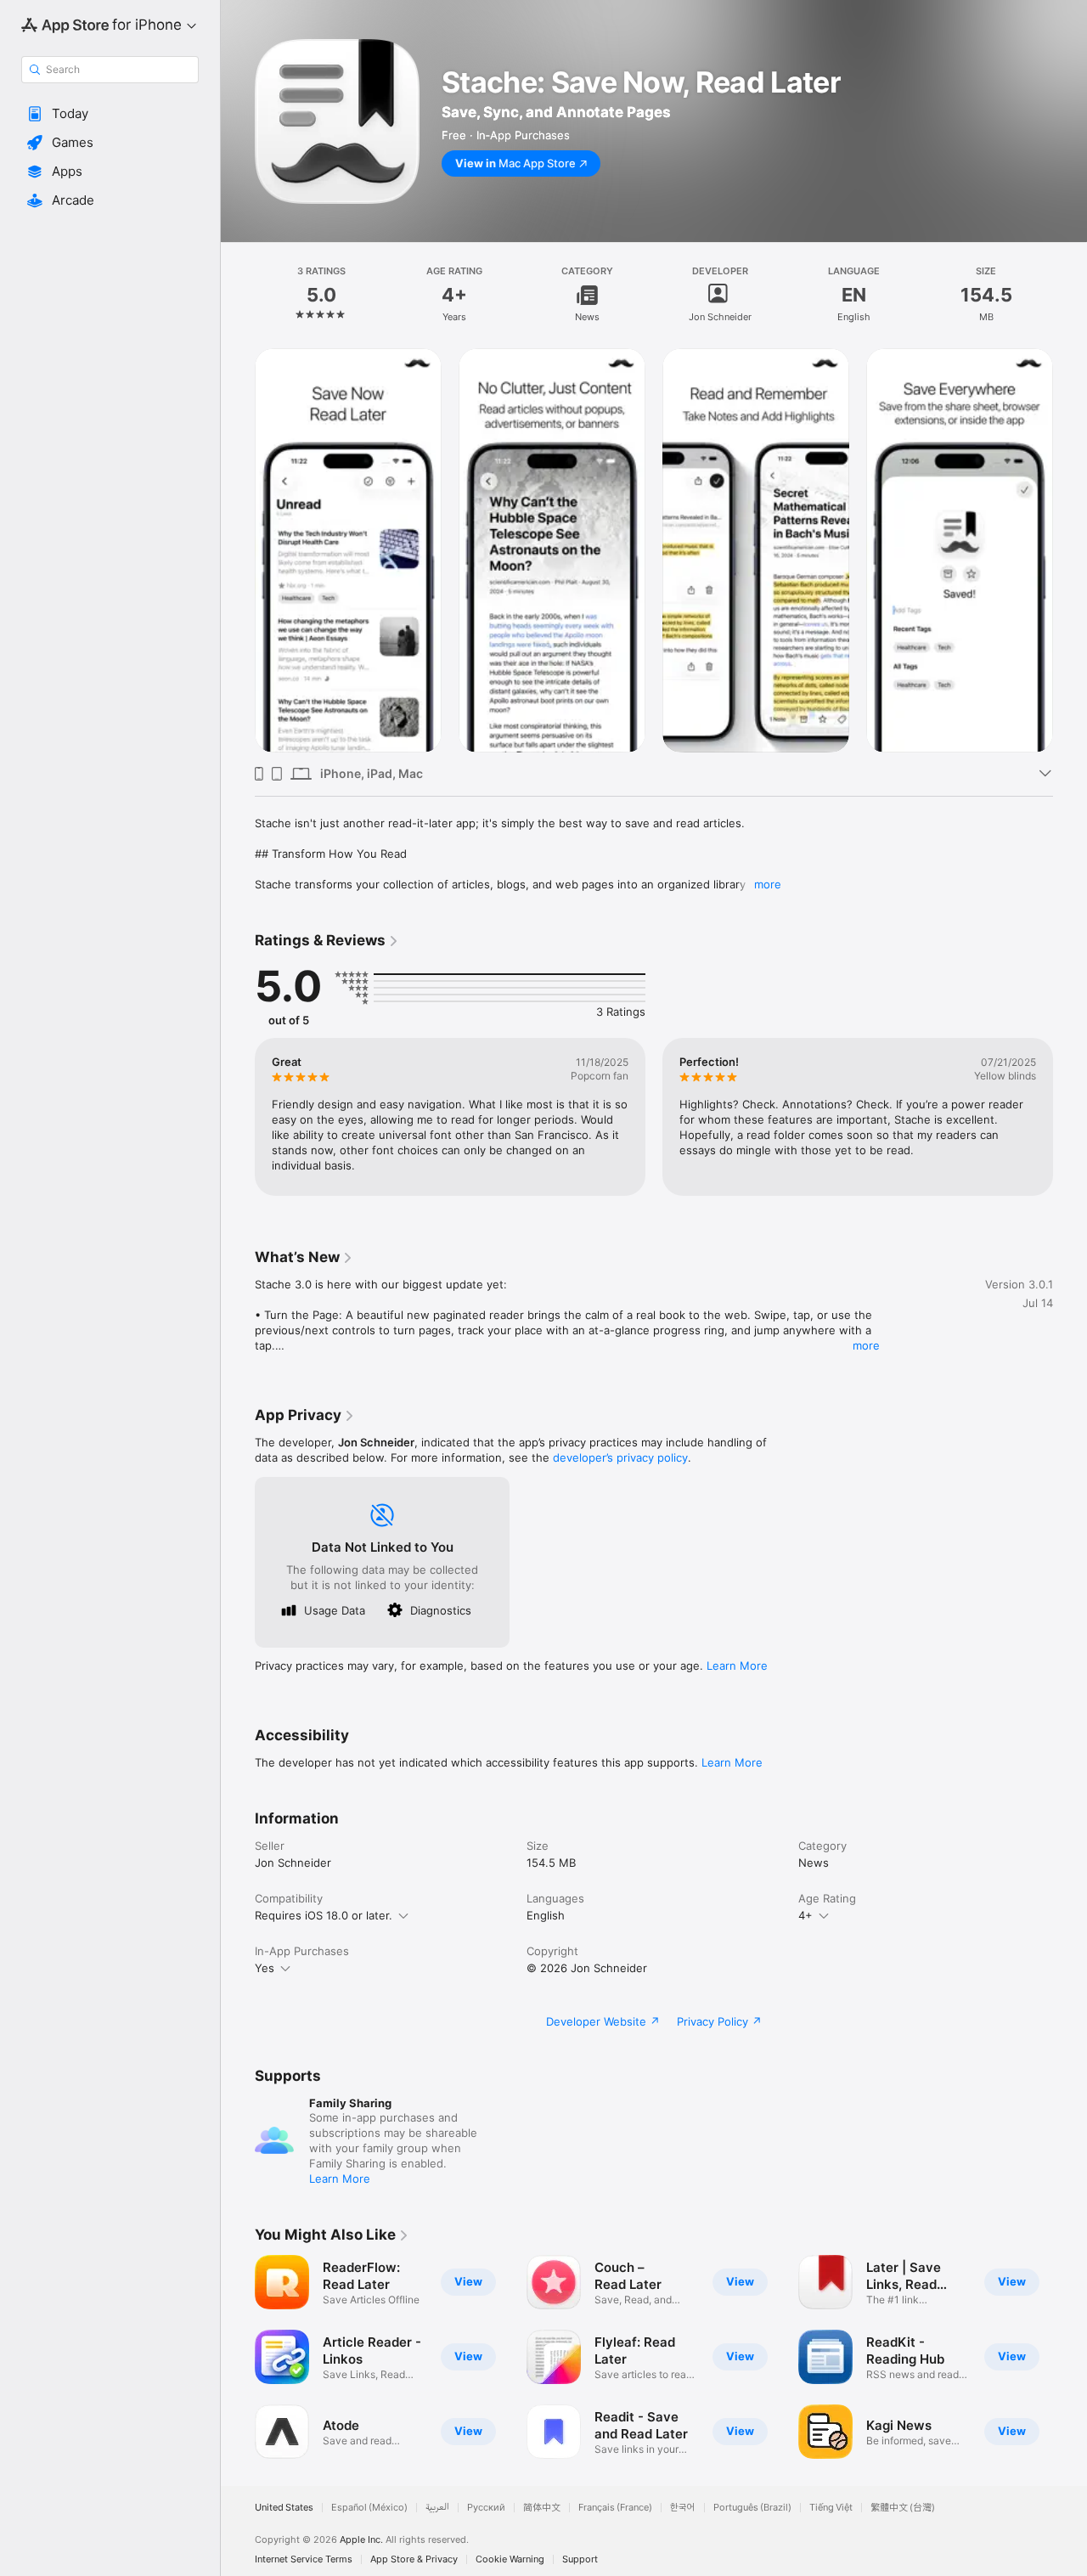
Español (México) (369, 2508)
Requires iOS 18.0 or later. (324, 1915)
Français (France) (615, 2508)
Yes (265, 1968)
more (768, 884)
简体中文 (542, 2508)
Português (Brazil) (752, 2508)
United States (284, 2508)
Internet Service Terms (304, 2559)
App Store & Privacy (414, 2559)
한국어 (683, 2508)
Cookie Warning (510, 2559)
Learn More (737, 1666)
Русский (486, 2508)
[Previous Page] (238, 550)
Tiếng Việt (831, 2508)
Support (580, 2559)
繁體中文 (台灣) (903, 2508)
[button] (110, 114)
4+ (805, 1915)
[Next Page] (1070, 550)
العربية (437, 2508)
